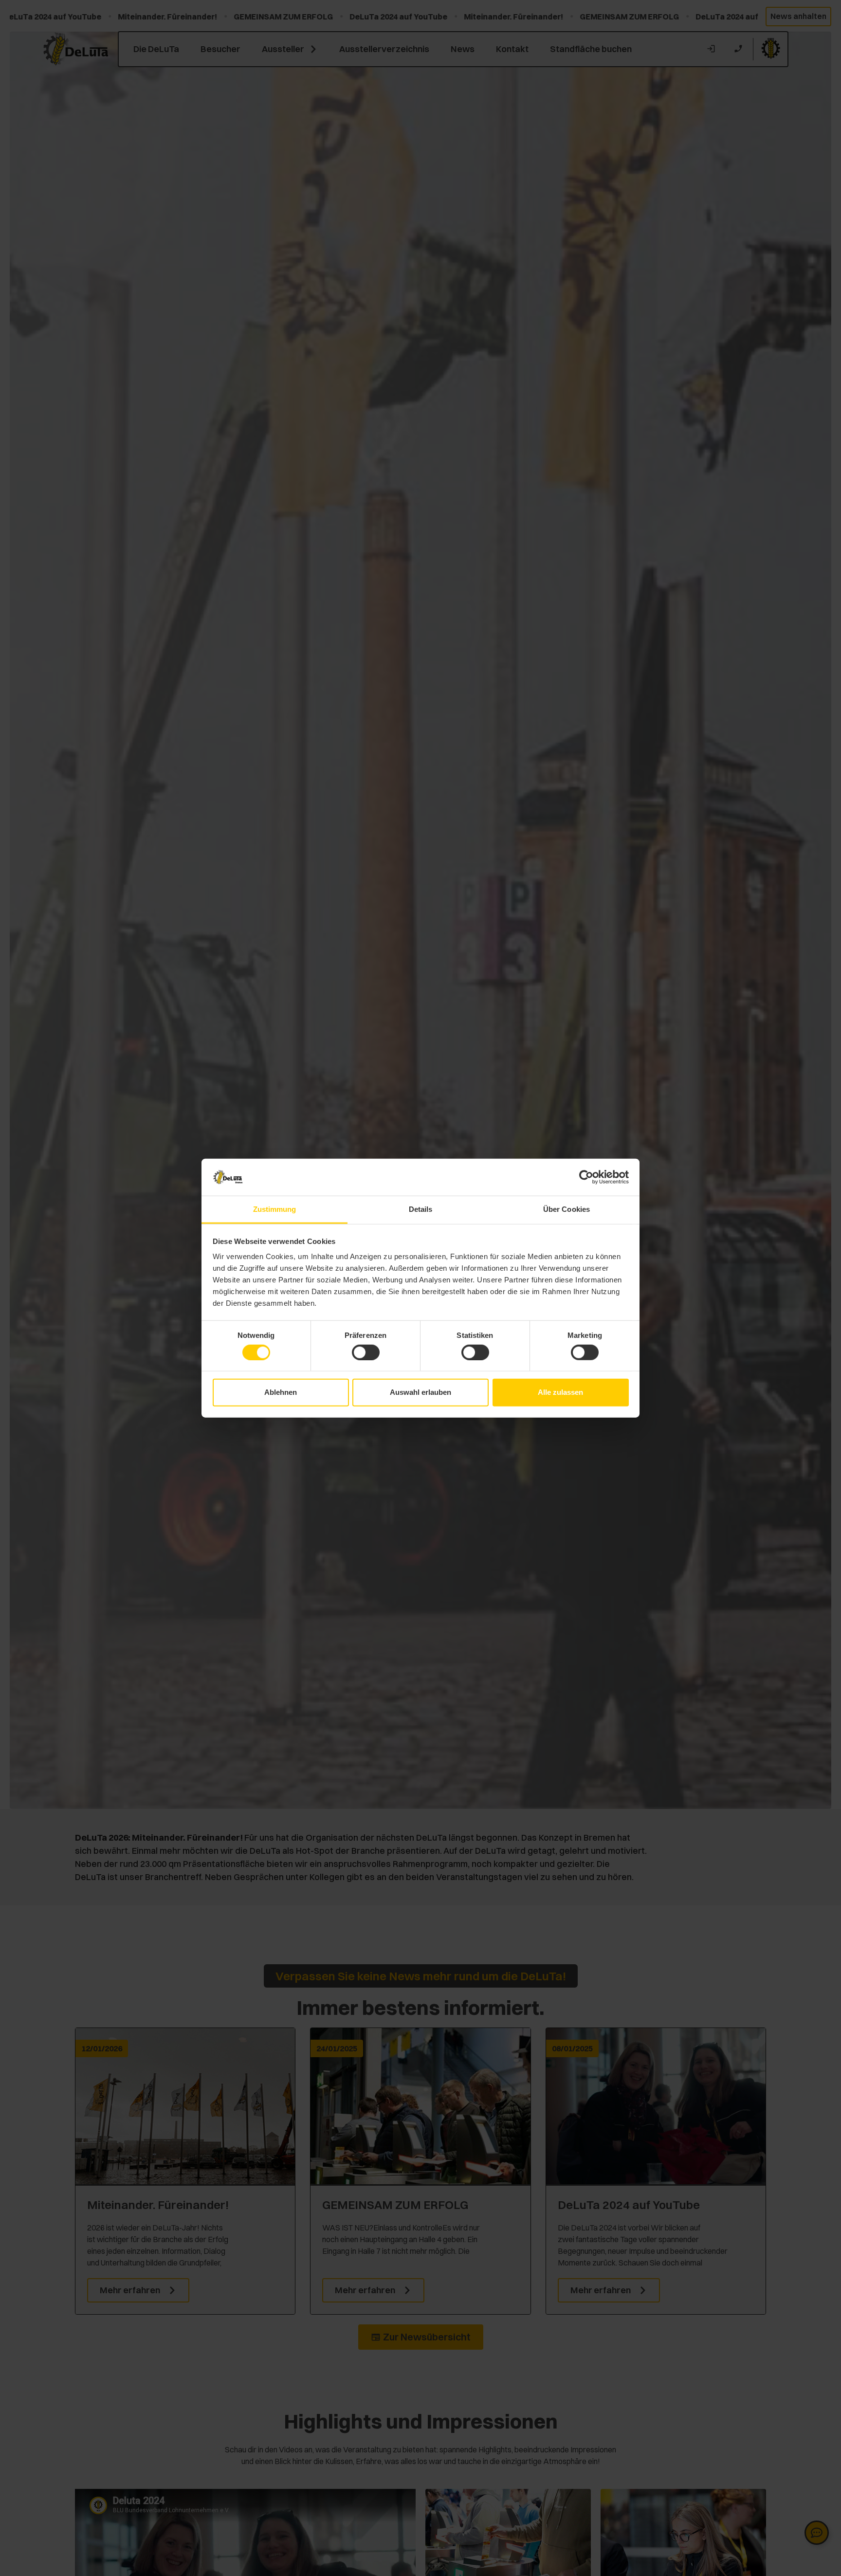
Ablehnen (281, 1392)
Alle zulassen (560, 1392)
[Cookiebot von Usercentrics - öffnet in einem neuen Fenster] (586, 1177)
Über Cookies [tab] (567, 1209)
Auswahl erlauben (420, 1392)
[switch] (366, 1352)
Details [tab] (421, 1209)
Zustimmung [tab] (275, 1209)
